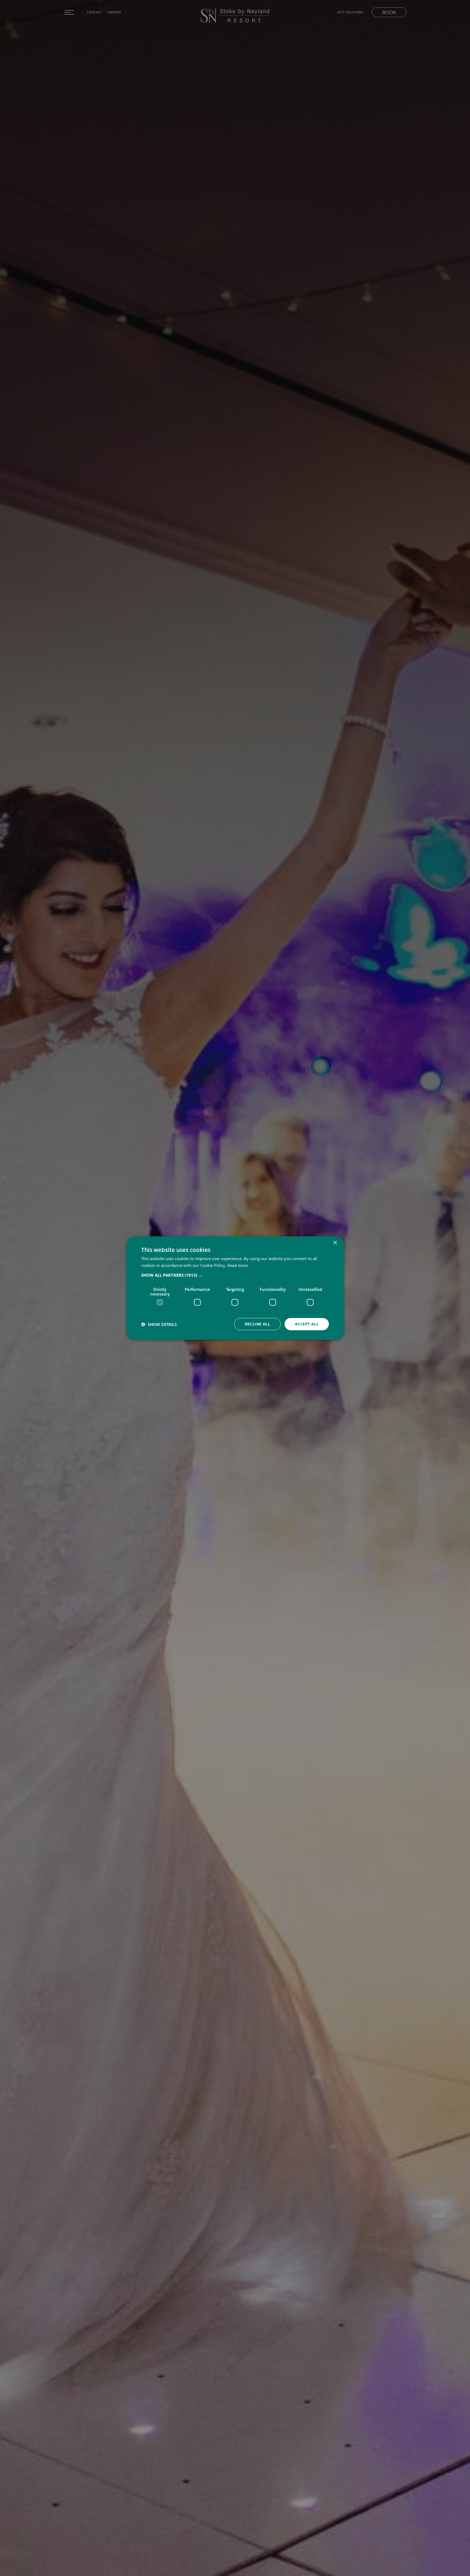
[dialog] (235, 1288)
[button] (235, 1275)
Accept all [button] (307, 1324)
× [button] (335, 1243)
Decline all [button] (257, 1324)
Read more (238, 1265)
